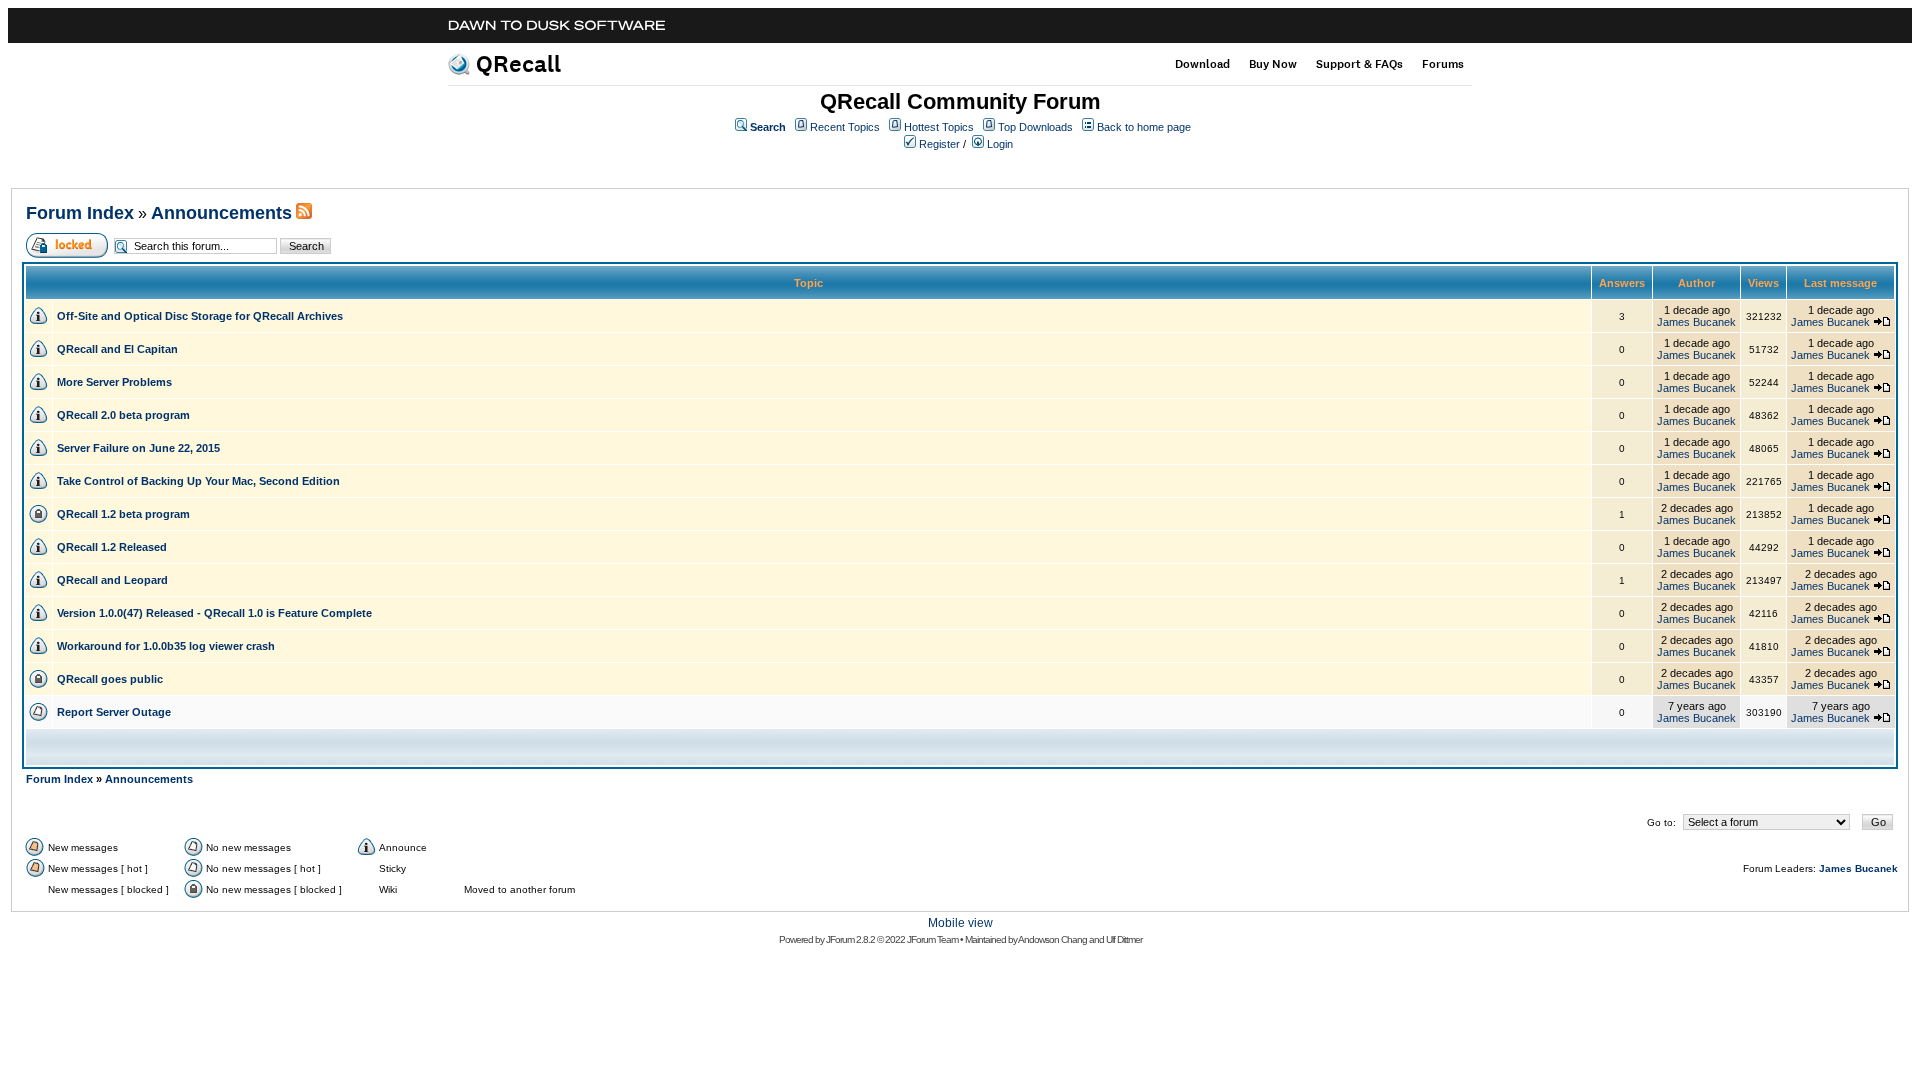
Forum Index (80, 213)
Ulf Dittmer (1124, 939)
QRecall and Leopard (112, 580)
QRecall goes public (110, 679)
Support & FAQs (1359, 64)
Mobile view (960, 923)
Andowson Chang (1052, 939)
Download (1202, 64)
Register (939, 144)
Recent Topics (845, 127)
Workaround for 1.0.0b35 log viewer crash (166, 646)
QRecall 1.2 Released (112, 547)
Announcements (221, 213)
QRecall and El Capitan (117, 349)
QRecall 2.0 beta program (123, 415)
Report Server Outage (114, 712)
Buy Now (1273, 64)
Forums (1443, 64)
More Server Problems (114, 382)
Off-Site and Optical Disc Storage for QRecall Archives (200, 316)
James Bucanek (1696, 322)
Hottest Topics (939, 127)
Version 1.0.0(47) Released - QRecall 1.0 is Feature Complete (214, 613)
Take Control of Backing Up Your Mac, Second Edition (198, 481)
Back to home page (1144, 127)
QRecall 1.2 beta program (123, 514)
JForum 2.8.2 (850, 939)
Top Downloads (1035, 127)
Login (1000, 144)
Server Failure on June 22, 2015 (138, 448)
